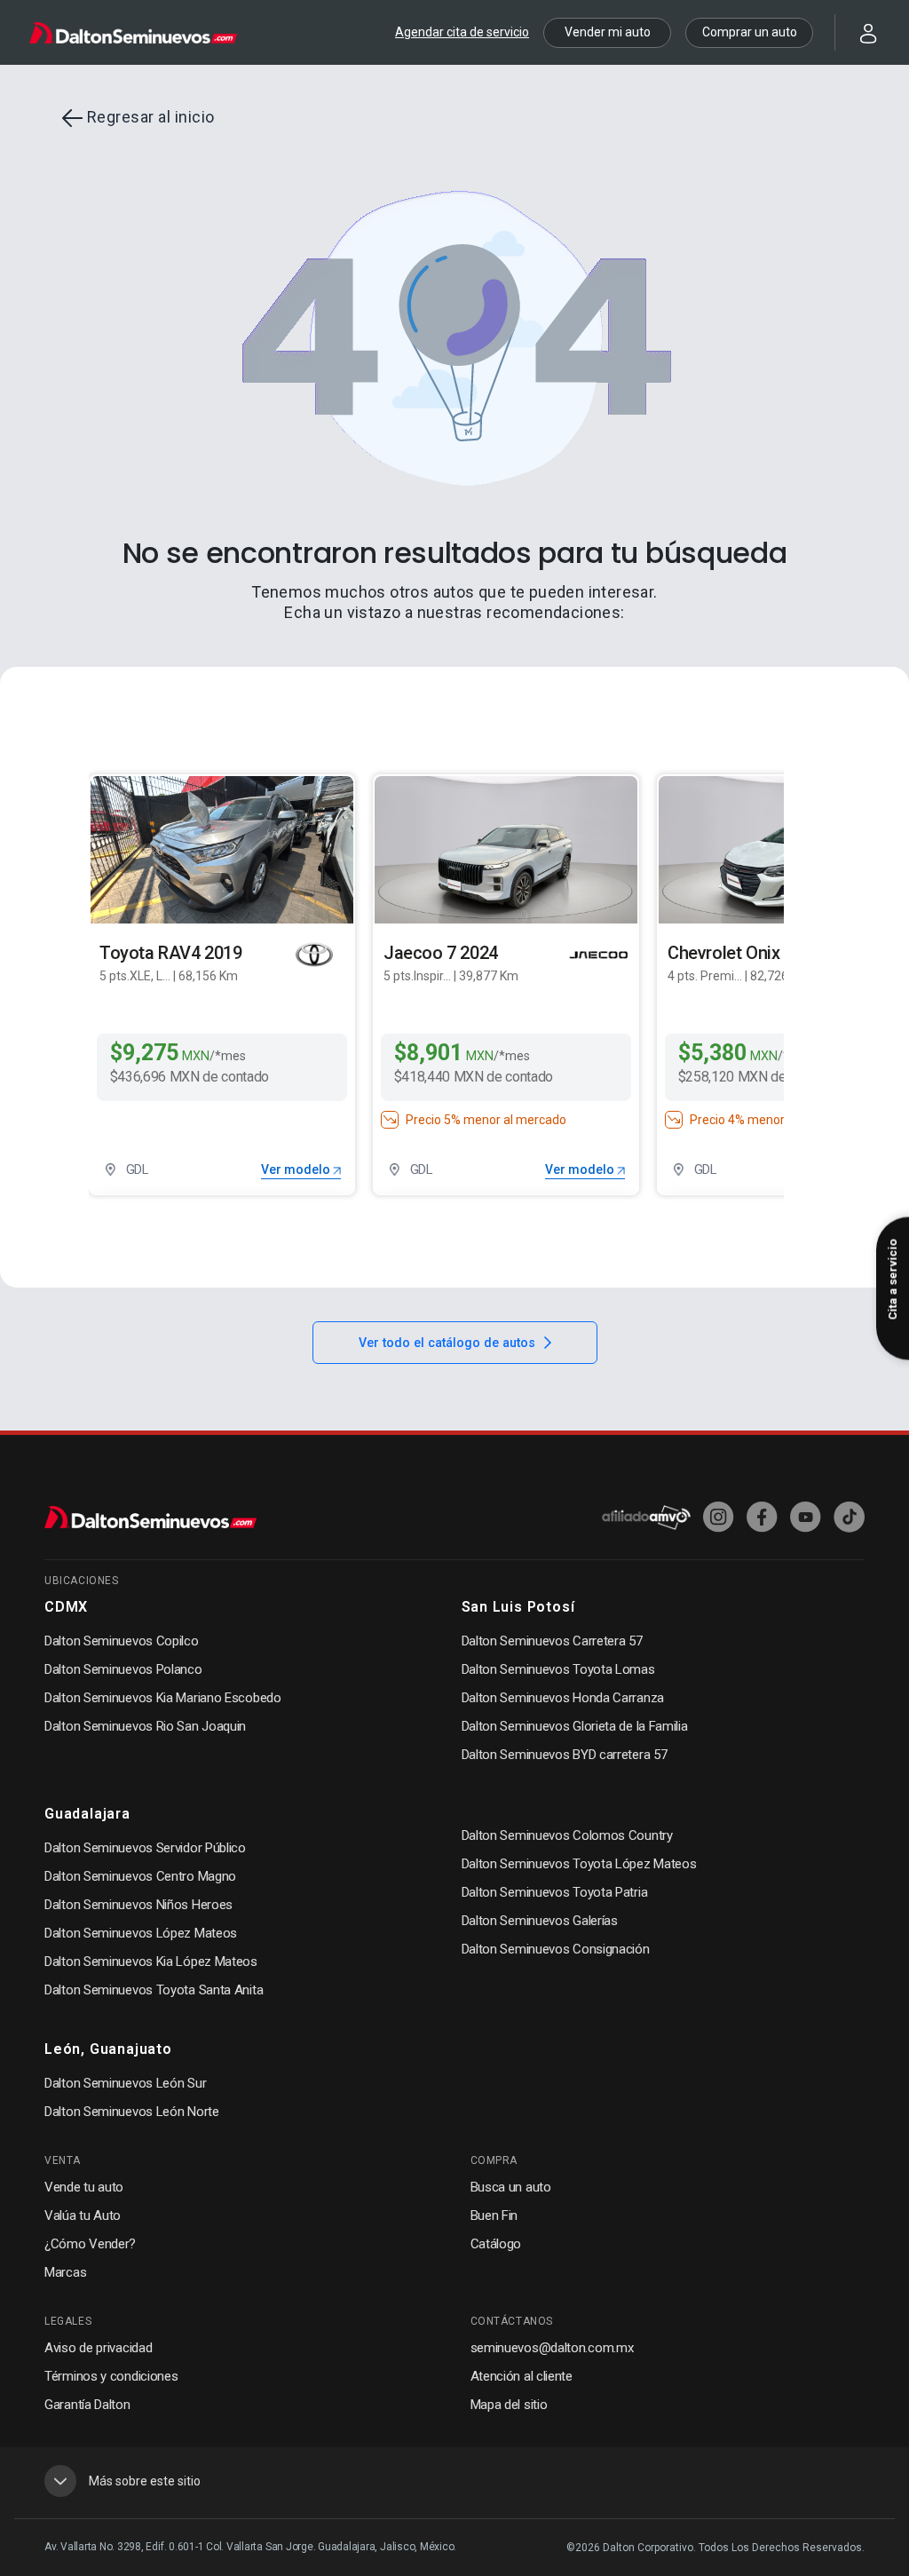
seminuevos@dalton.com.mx (552, 2348)
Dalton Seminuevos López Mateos (141, 1933)
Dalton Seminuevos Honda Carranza (563, 1698)
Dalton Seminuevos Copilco (122, 1641)
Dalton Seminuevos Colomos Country (567, 1835)
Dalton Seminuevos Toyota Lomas (558, 1669)
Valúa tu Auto (83, 2215)
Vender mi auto (608, 32)
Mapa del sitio (509, 2405)
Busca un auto (511, 2187)
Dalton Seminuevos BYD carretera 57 (565, 1755)
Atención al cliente (522, 2376)
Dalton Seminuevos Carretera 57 (552, 1641)
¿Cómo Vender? (90, 2244)
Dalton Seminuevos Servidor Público (145, 1848)
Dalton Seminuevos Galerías (540, 1921)
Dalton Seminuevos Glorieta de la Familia (575, 1726)
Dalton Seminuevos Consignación (556, 1949)
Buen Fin (494, 2215)
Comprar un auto (750, 32)
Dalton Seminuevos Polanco (123, 1669)
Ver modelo (297, 1169)
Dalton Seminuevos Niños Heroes (138, 1905)
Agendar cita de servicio (462, 32)
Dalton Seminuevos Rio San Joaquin (145, 1726)
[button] (858, 32)
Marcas (65, 2272)
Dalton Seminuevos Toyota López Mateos (579, 1864)
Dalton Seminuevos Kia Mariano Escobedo (163, 1698)
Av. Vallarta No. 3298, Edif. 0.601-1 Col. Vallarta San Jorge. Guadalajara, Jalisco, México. (250, 2547)
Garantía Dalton (87, 2405)
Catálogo (496, 2244)
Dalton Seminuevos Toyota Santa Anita (154, 1990)
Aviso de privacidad (98, 2348)
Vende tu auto (84, 2187)
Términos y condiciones (111, 2376)
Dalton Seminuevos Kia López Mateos (151, 1962)
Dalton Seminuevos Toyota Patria (555, 1892)
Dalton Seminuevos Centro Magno (140, 1876)
